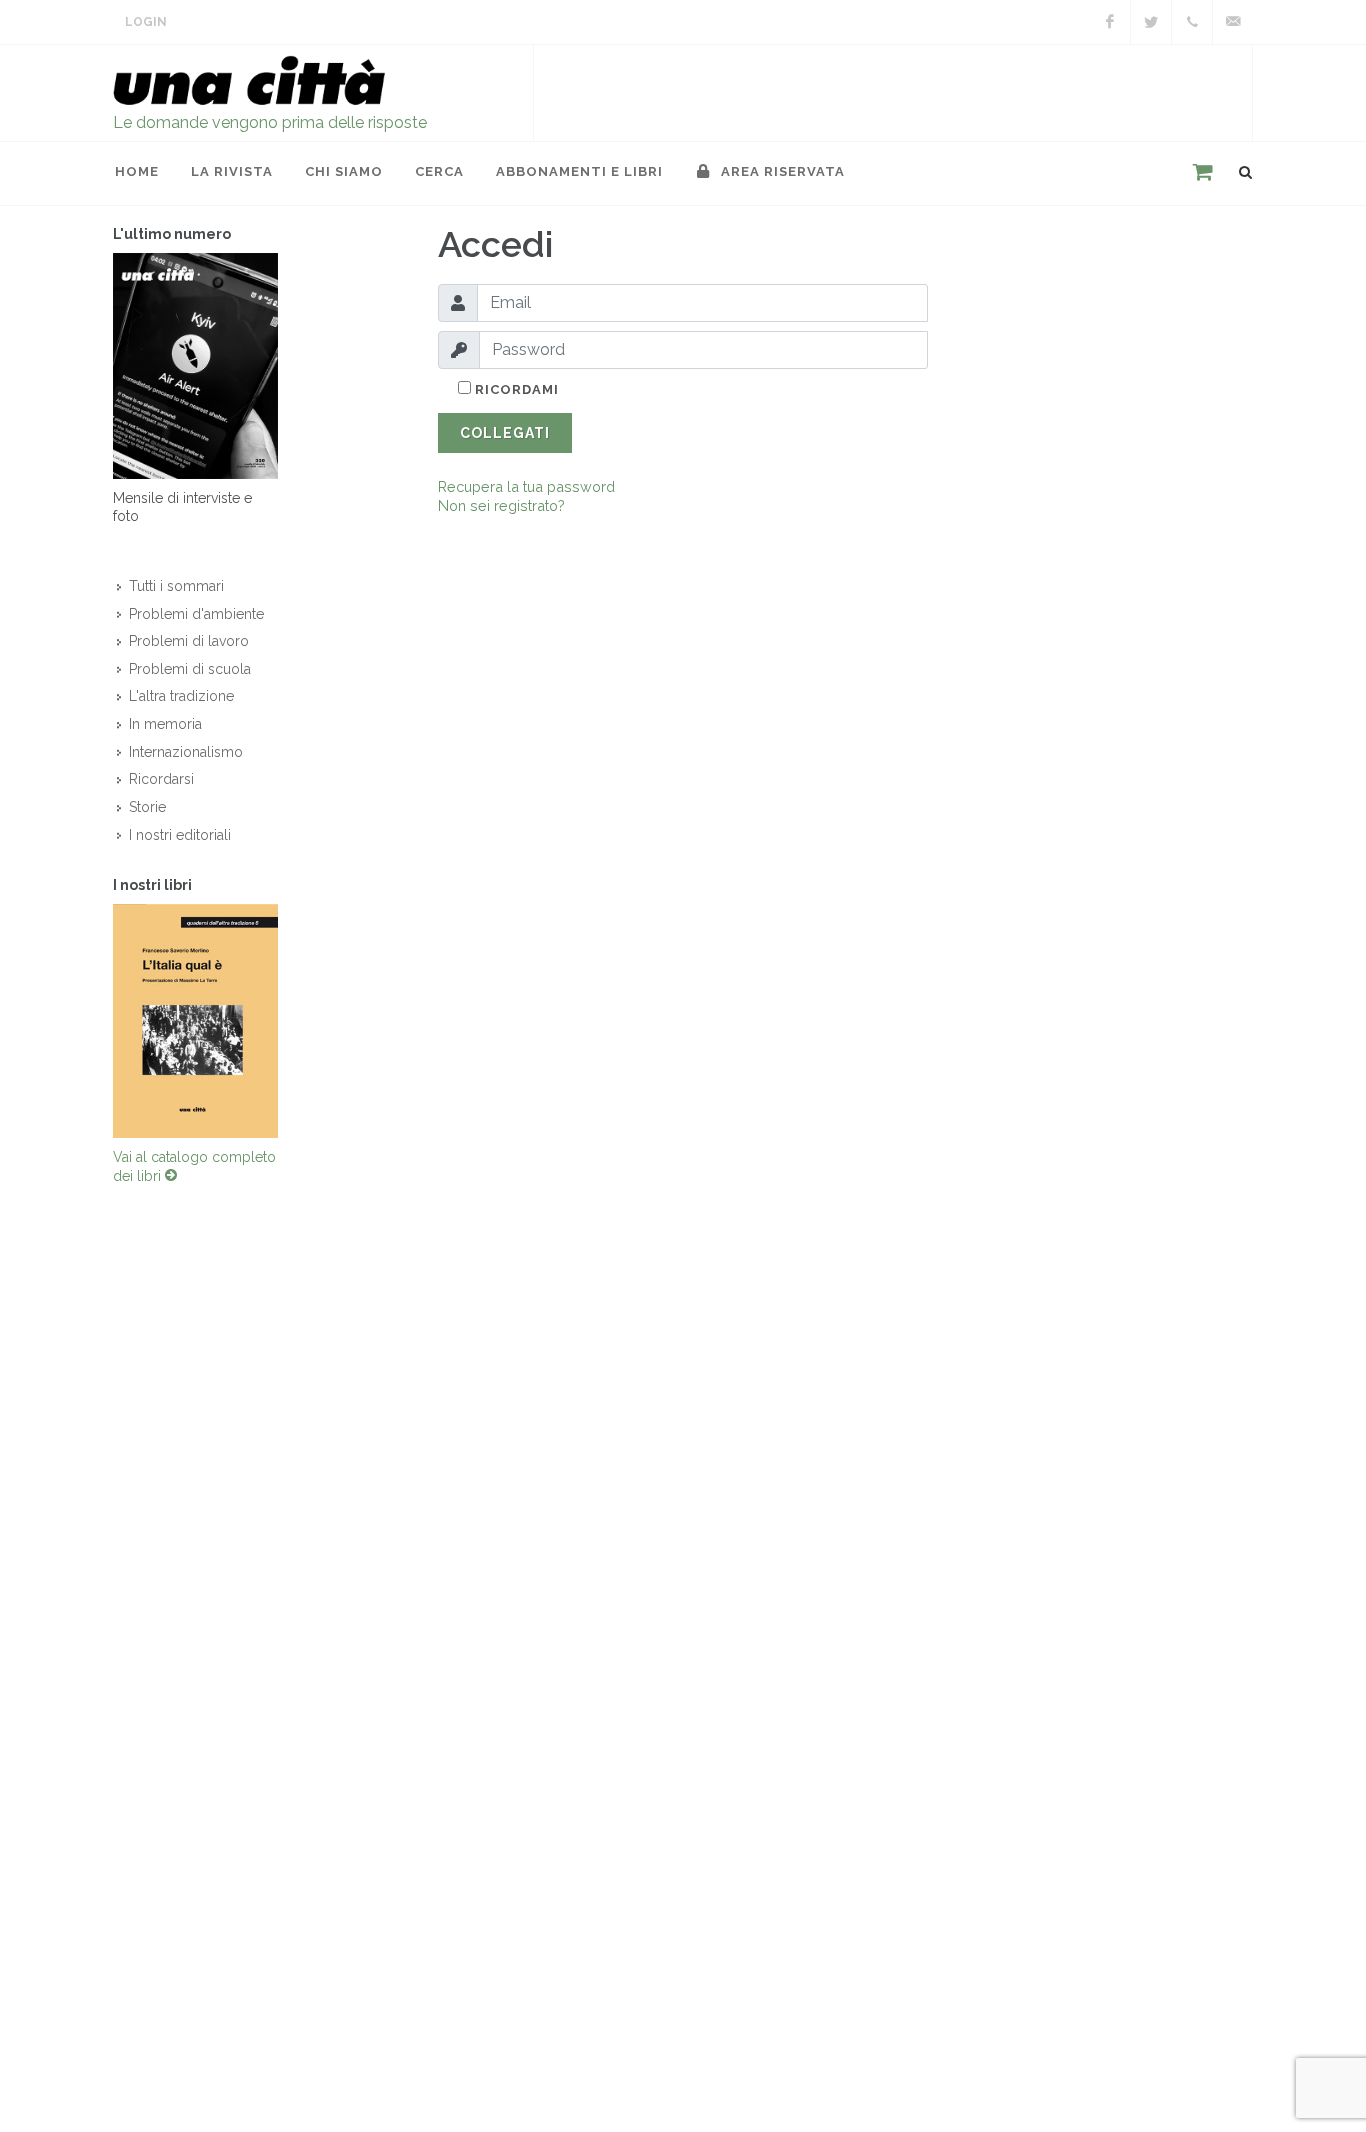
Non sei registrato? (501, 505)
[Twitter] (1151, 22)
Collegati (505, 433)
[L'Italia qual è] (195, 1021)
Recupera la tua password (526, 486)
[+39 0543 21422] (1192, 22)
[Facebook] (1110, 22)
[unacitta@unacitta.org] (1233, 22)
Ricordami (515, 389)
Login (146, 22)
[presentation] (95, 1021)
